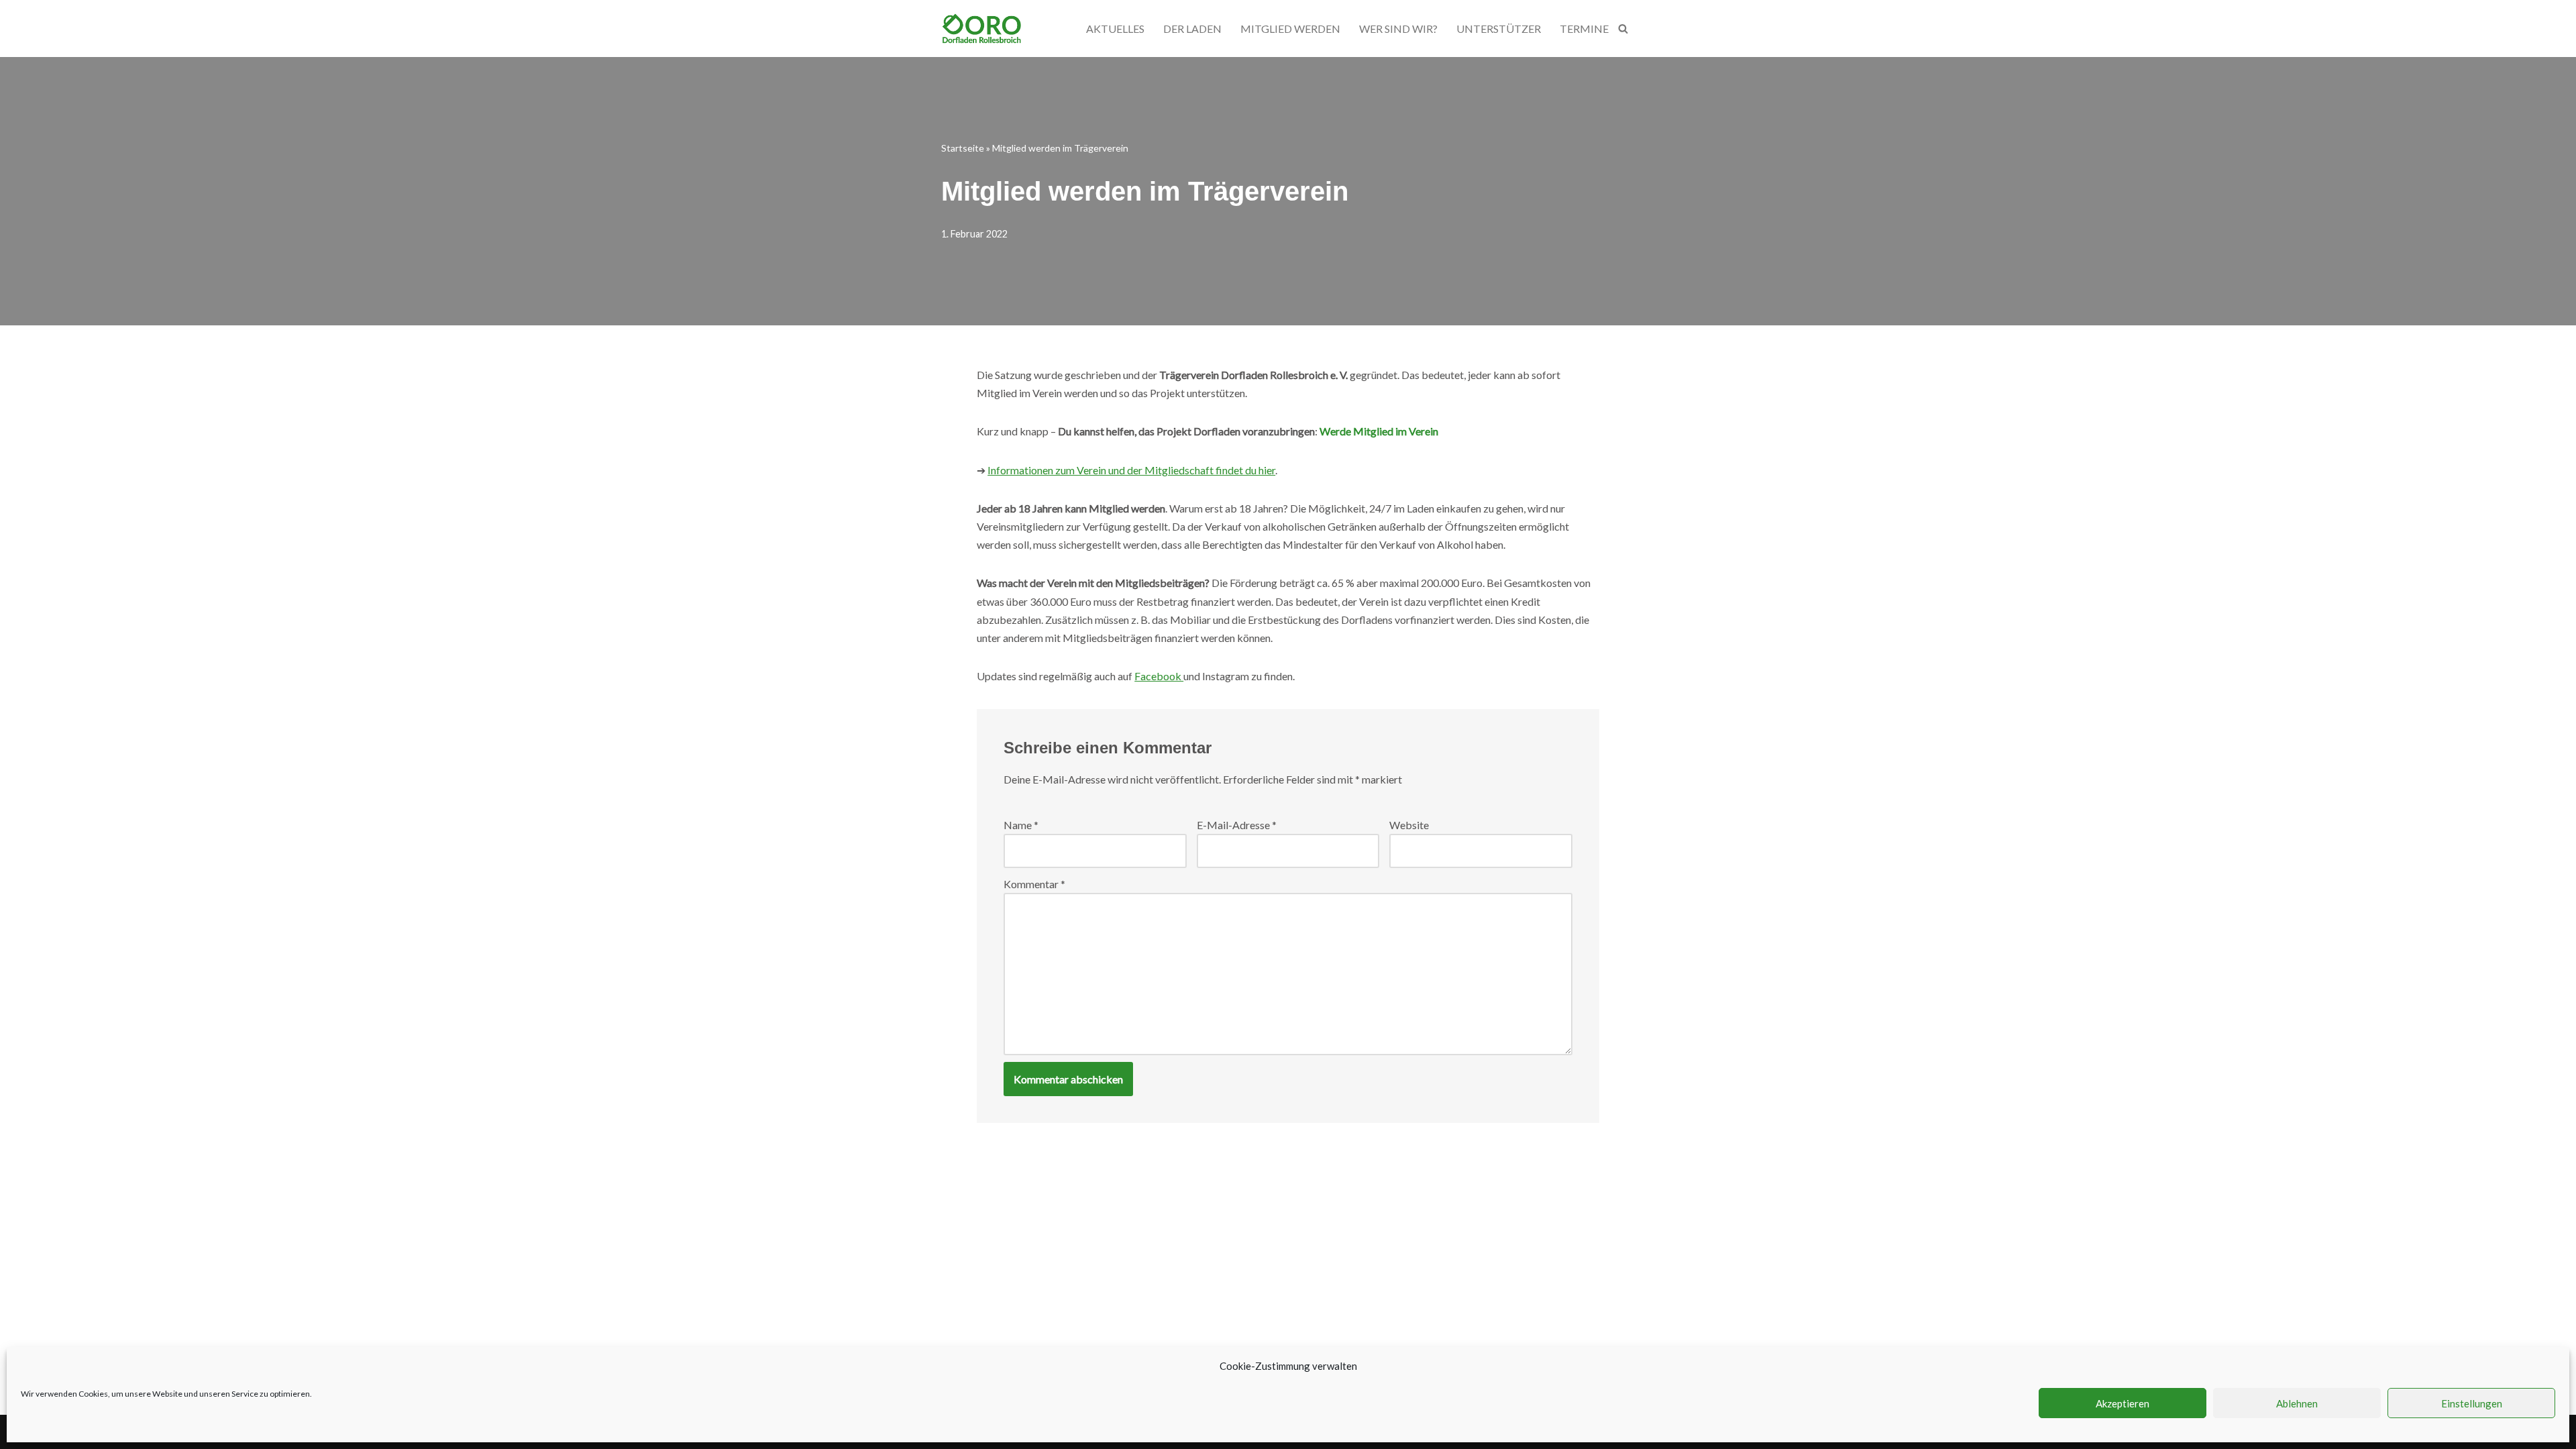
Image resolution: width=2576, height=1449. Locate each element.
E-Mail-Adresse (1237, 825)
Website (1409, 825)
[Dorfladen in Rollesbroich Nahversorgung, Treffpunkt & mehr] (981, 29)
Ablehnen (2297, 1403)
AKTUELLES (1115, 29)
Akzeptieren (2123, 1403)
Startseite (963, 148)
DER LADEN (1192, 29)
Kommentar (1034, 884)
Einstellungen (2472, 1403)
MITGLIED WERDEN (1290, 29)
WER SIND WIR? (1398, 29)
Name (1021, 825)
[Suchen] (1623, 29)
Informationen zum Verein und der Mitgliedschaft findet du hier (1131, 470)
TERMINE (1584, 29)
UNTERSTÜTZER (1499, 29)
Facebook (1159, 676)
